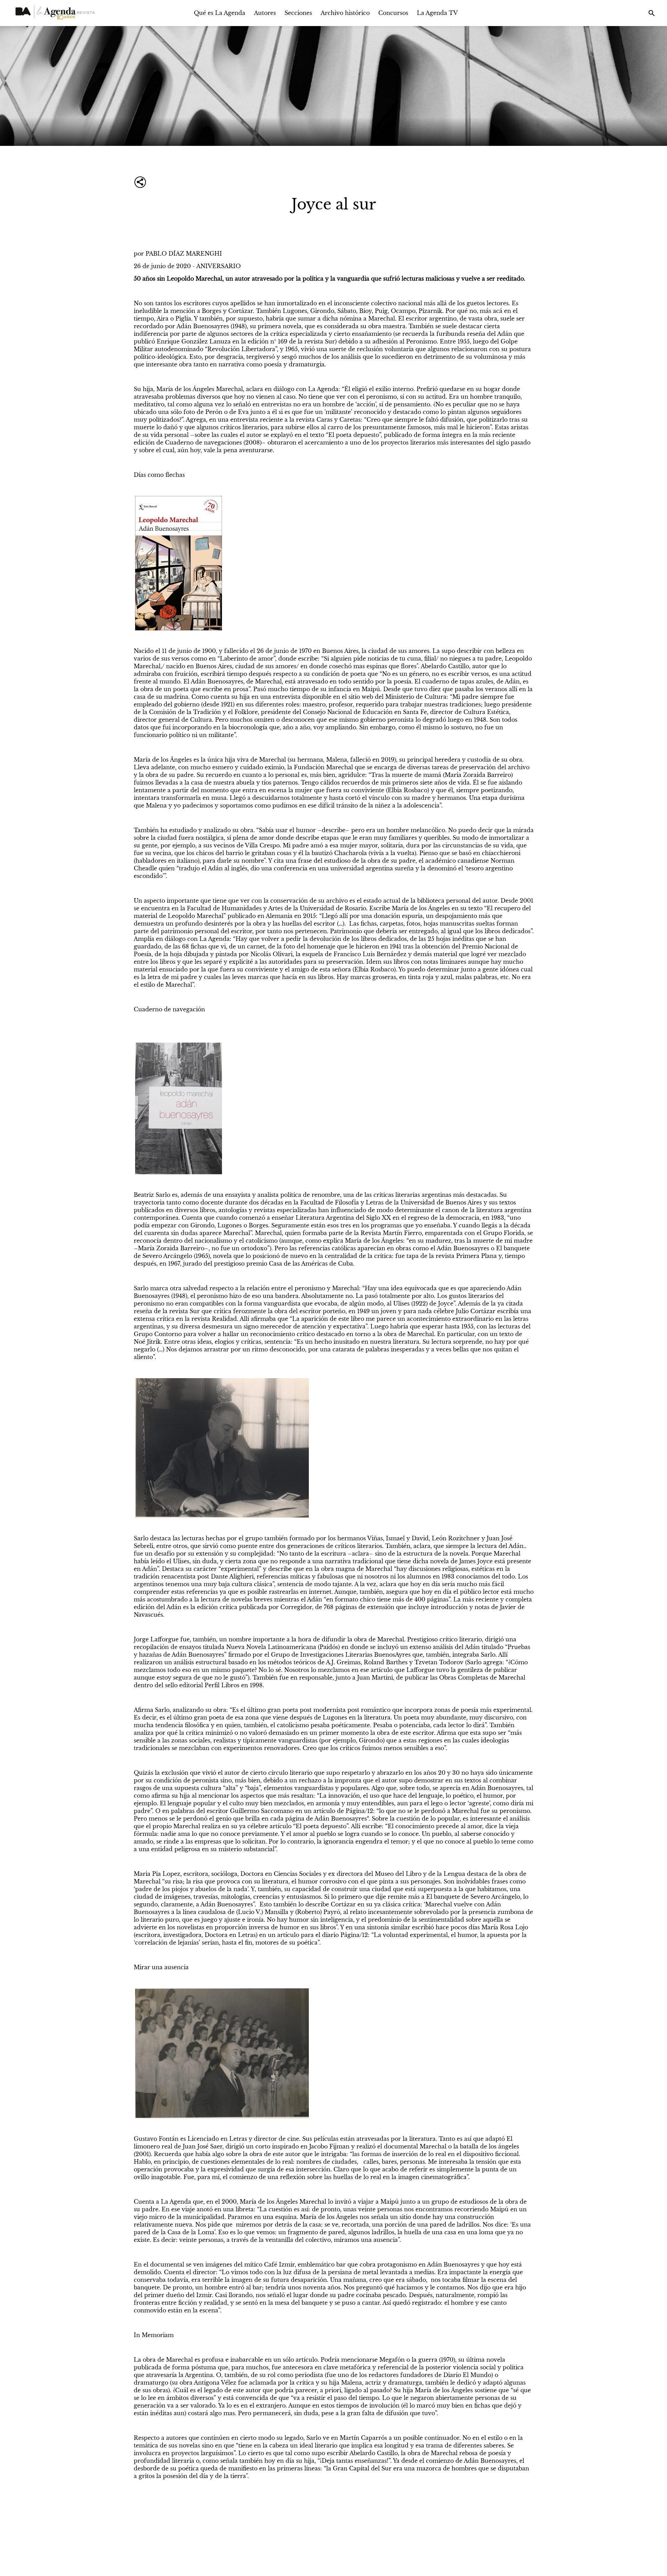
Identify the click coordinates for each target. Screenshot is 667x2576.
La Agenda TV (437, 13)
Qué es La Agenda (220, 13)
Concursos (393, 13)
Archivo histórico (345, 13)
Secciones (298, 13)
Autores (265, 13)
